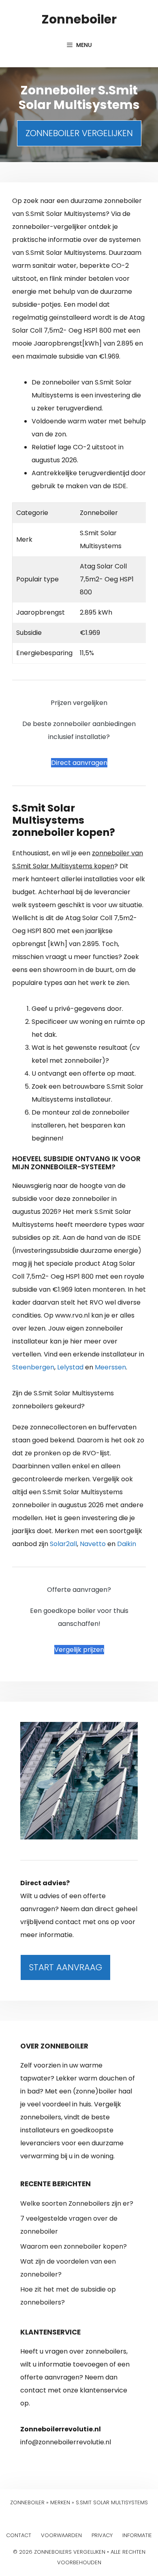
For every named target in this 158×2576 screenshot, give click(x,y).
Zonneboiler (79, 19)
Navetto (93, 1544)
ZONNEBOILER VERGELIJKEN (79, 133)
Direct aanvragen (79, 763)
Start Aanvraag (65, 1967)
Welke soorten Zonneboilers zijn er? (77, 2203)
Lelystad (70, 1367)
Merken (60, 2502)
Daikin (127, 1544)
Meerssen (110, 1367)
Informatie (137, 2535)
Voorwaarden (61, 2535)
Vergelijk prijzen (79, 1650)
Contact (19, 2535)
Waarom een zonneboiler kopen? (74, 2246)
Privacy (102, 2535)
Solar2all (63, 1544)
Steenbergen (33, 1367)
